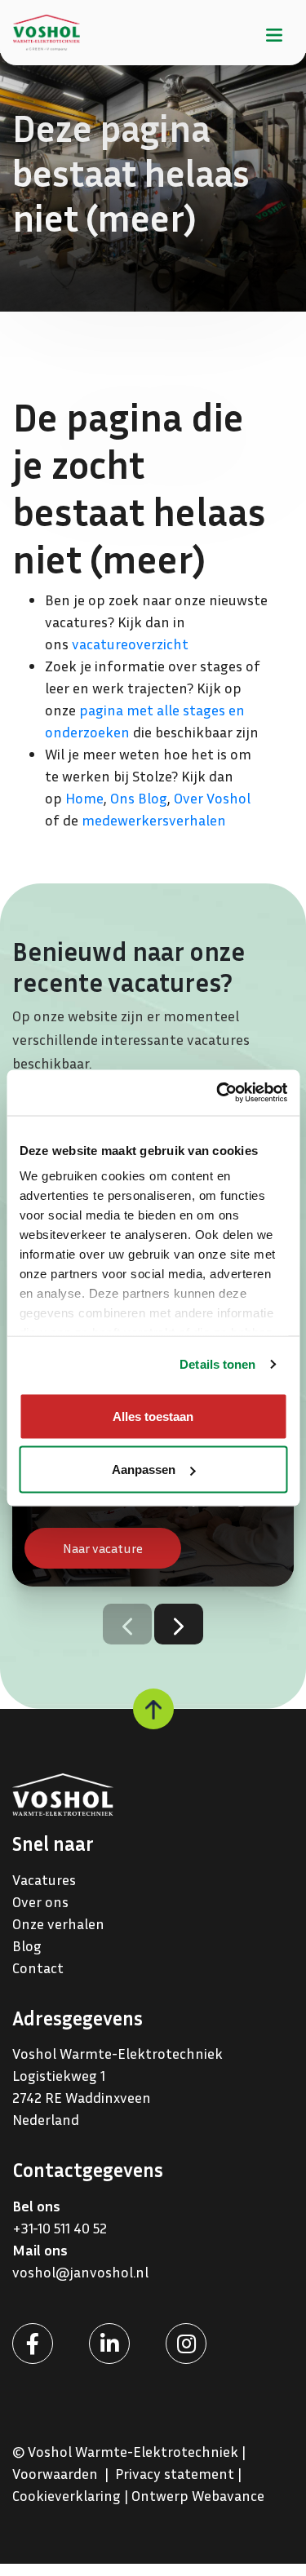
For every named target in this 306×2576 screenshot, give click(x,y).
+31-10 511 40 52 (61, 2228)
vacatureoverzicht (130, 644)
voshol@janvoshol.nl (80, 2272)
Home (84, 798)
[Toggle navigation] (274, 32)
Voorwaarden (55, 2473)
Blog (27, 1945)
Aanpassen (144, 1469)
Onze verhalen (58, 1923)
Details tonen (217, 1364)
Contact (38, 1967)
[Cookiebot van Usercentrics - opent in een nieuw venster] (218, 1093)
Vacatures (44, 1879)
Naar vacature (103, 1548)
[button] (179, 1624)
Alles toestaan (153, 1416)
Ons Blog (139, 798)
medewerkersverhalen (154, 820)
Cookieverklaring (67, 2495)
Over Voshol (212, 798)
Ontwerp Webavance (198, 2495)
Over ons (40, 1901)
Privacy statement (175, 2473)
